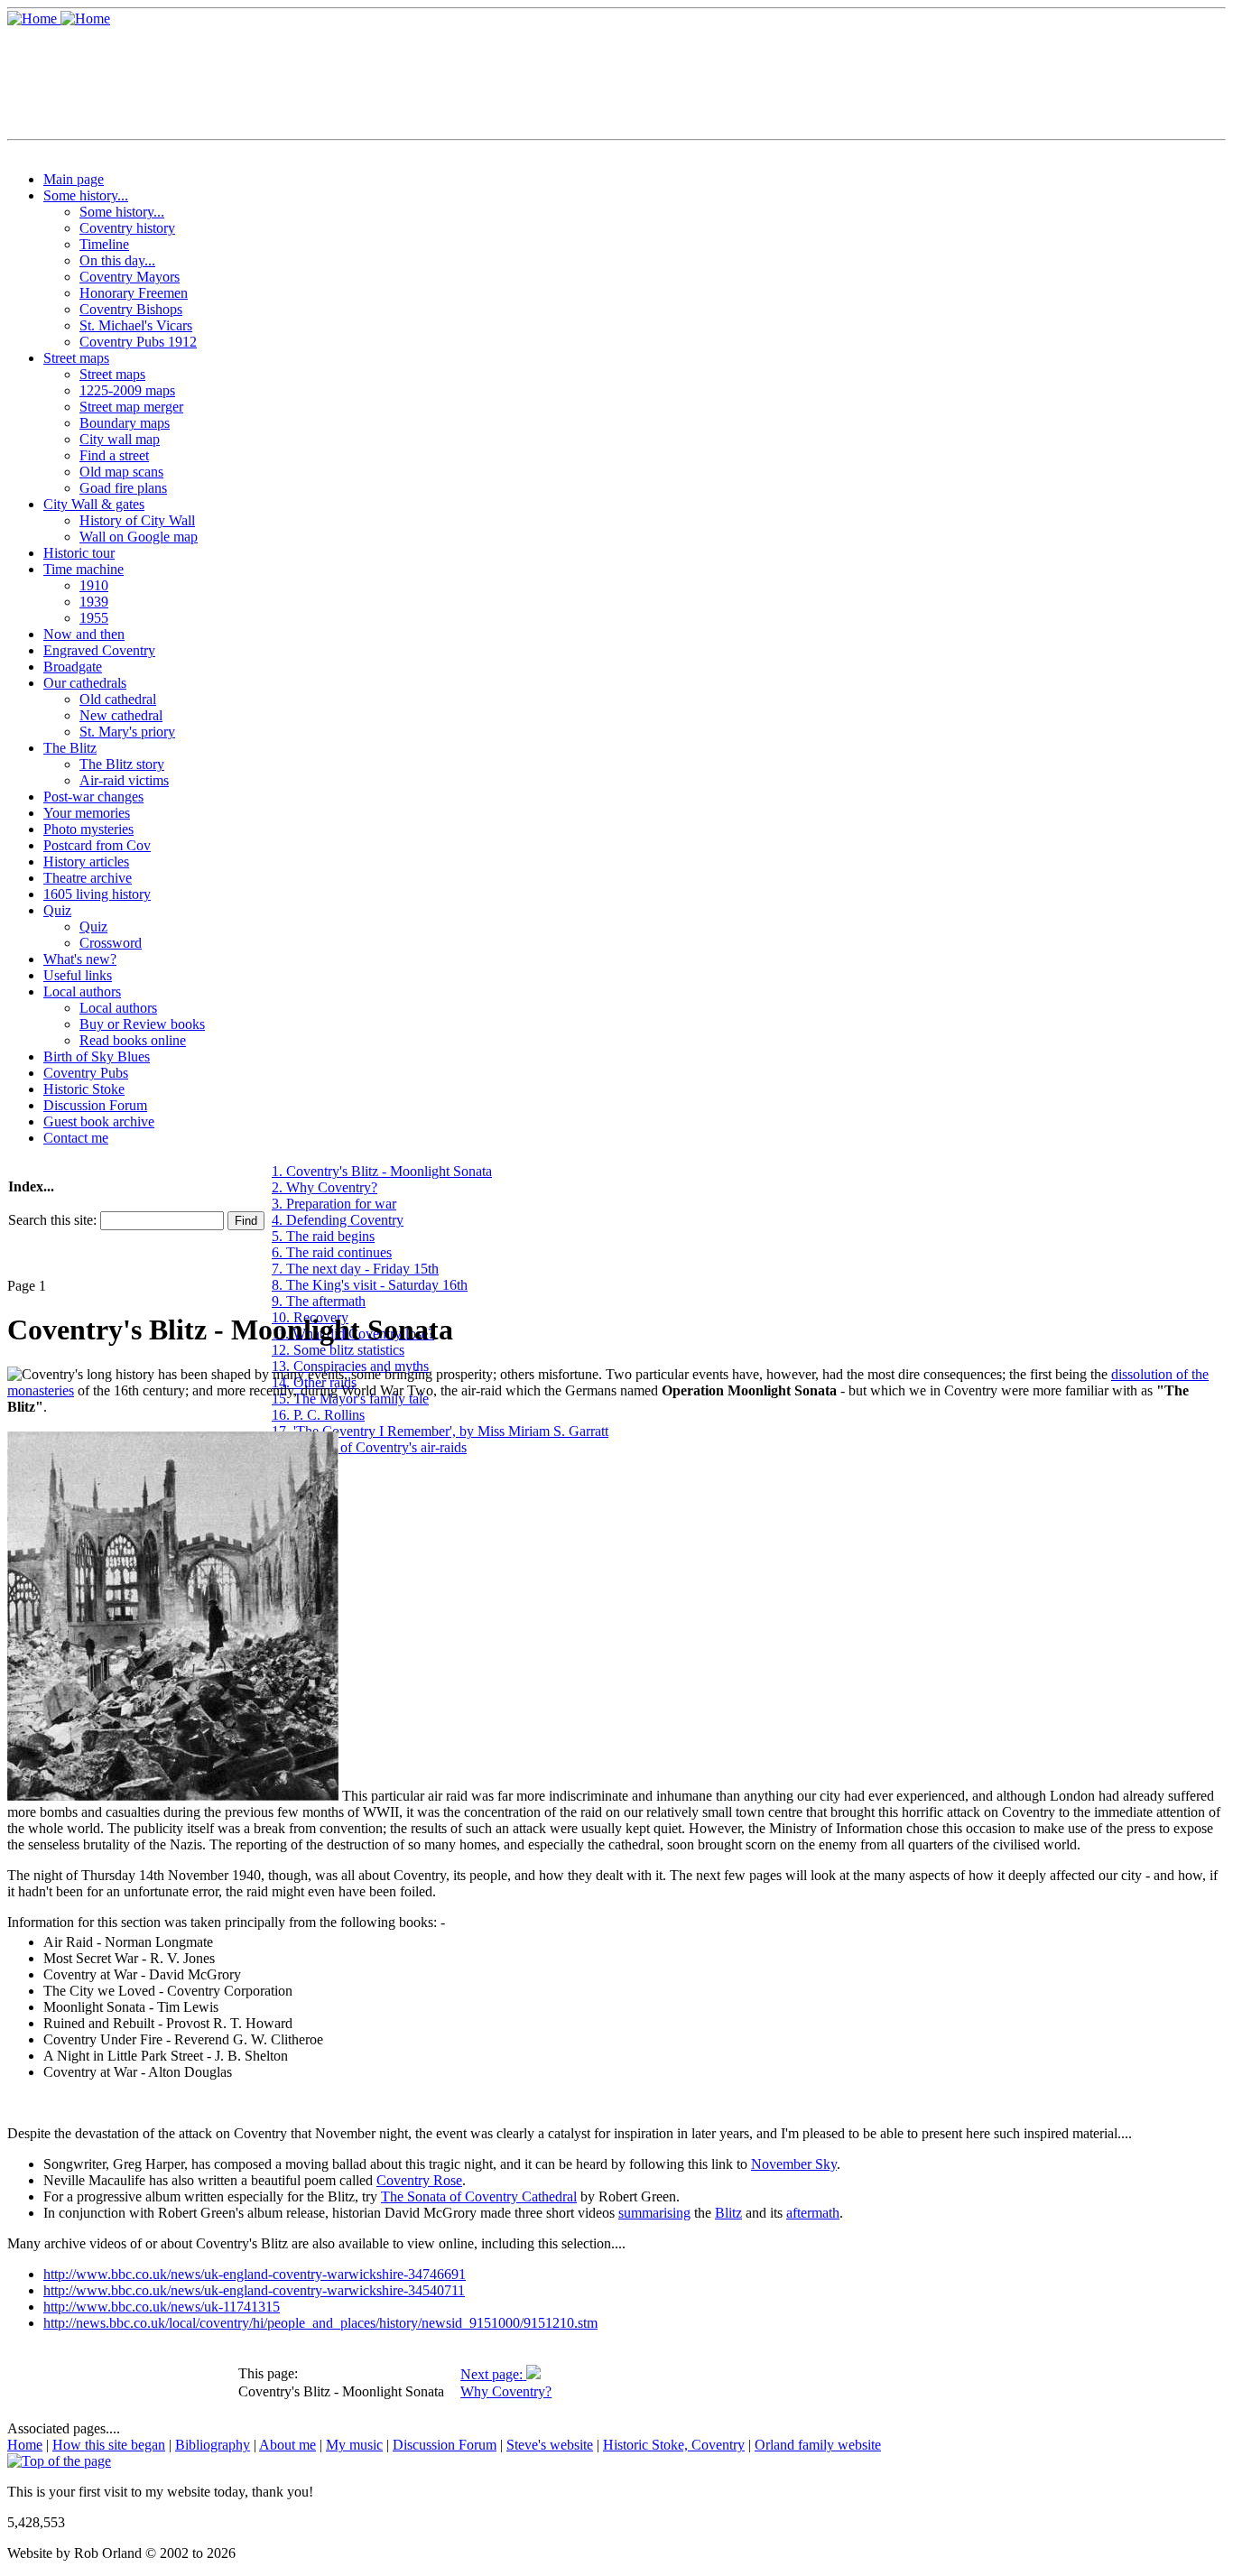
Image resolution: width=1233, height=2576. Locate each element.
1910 (94, 585)
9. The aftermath (319, 1301)
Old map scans (121, 472)
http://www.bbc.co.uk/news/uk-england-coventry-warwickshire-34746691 (255, 2274)
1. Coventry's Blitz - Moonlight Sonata (382, 1171)
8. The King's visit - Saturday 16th (370, 1285)
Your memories (87, 813)
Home (25, 2445)
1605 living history (97, 894)
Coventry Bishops (131, 309)
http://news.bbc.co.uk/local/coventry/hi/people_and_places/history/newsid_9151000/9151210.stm (320, 2323)
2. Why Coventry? (324, 1187)
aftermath (813, 2213)
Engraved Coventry (99, 650)
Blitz (728, 2213)
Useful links (78, 975)
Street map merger (131, 407)
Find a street (114, 455)
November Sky (794, 2164)
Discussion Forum (95, 1105)
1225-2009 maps (127, 390)
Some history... (86, 195)
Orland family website (818, 2445)
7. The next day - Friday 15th (355, 1269)
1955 (94, 618)
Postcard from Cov (97, 845)
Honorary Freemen (134, 293)
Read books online (133, 1040)
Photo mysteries (88, 829)
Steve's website (550, 2445)
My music (354, 2445)
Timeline (104, 244)
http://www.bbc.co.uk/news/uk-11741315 (162, 2307)
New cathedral (121, 715)
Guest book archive (99, 1121)
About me (287, 2445)
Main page (74, 179)
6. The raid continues (332, 1252)
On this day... (117, 260)
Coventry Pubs (86, 1073)
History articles (86, 862)
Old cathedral (118, 699)
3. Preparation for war (334, 1204)
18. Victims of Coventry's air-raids (369, 1447)
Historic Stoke (84, 1089)
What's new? (80, 959)
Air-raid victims (124, 780)
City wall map (120, 439)
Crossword (111, 943)
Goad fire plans (123, 488)
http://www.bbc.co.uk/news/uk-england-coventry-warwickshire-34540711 (254, 2290)
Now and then (84, 634)
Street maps (76, 358)
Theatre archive (88, 878)
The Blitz (70, 748)
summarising (654, 2213)
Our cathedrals (85, 683)
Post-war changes (93, 797)
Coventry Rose (419, 2180)
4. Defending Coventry (338, 1220)
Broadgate (73, 667)
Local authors (82, 991)
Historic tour (79, 553)
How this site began (109, 2445)
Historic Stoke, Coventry (674, 2445)
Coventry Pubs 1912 (138, 342)
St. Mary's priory (127, 732)
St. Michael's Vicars (136, 325)
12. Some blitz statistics (338, 1350)
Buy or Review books (142, 1024)
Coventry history (127, 228)
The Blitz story (122, 764)
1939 (94, 602)
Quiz (57, 910)
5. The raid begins (323, 1236)
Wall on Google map (139, 537)
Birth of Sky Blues (97, 1056)
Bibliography (213, 2445)
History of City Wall (137, 520)
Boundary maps (125, 423)
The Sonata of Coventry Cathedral (479, 2196)
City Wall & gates (94, 504)
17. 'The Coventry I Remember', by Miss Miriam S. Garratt (440, 1431)
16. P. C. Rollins (318, 1415)
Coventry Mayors (130, 277)
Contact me (76, 1138)
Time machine (83, 569)
